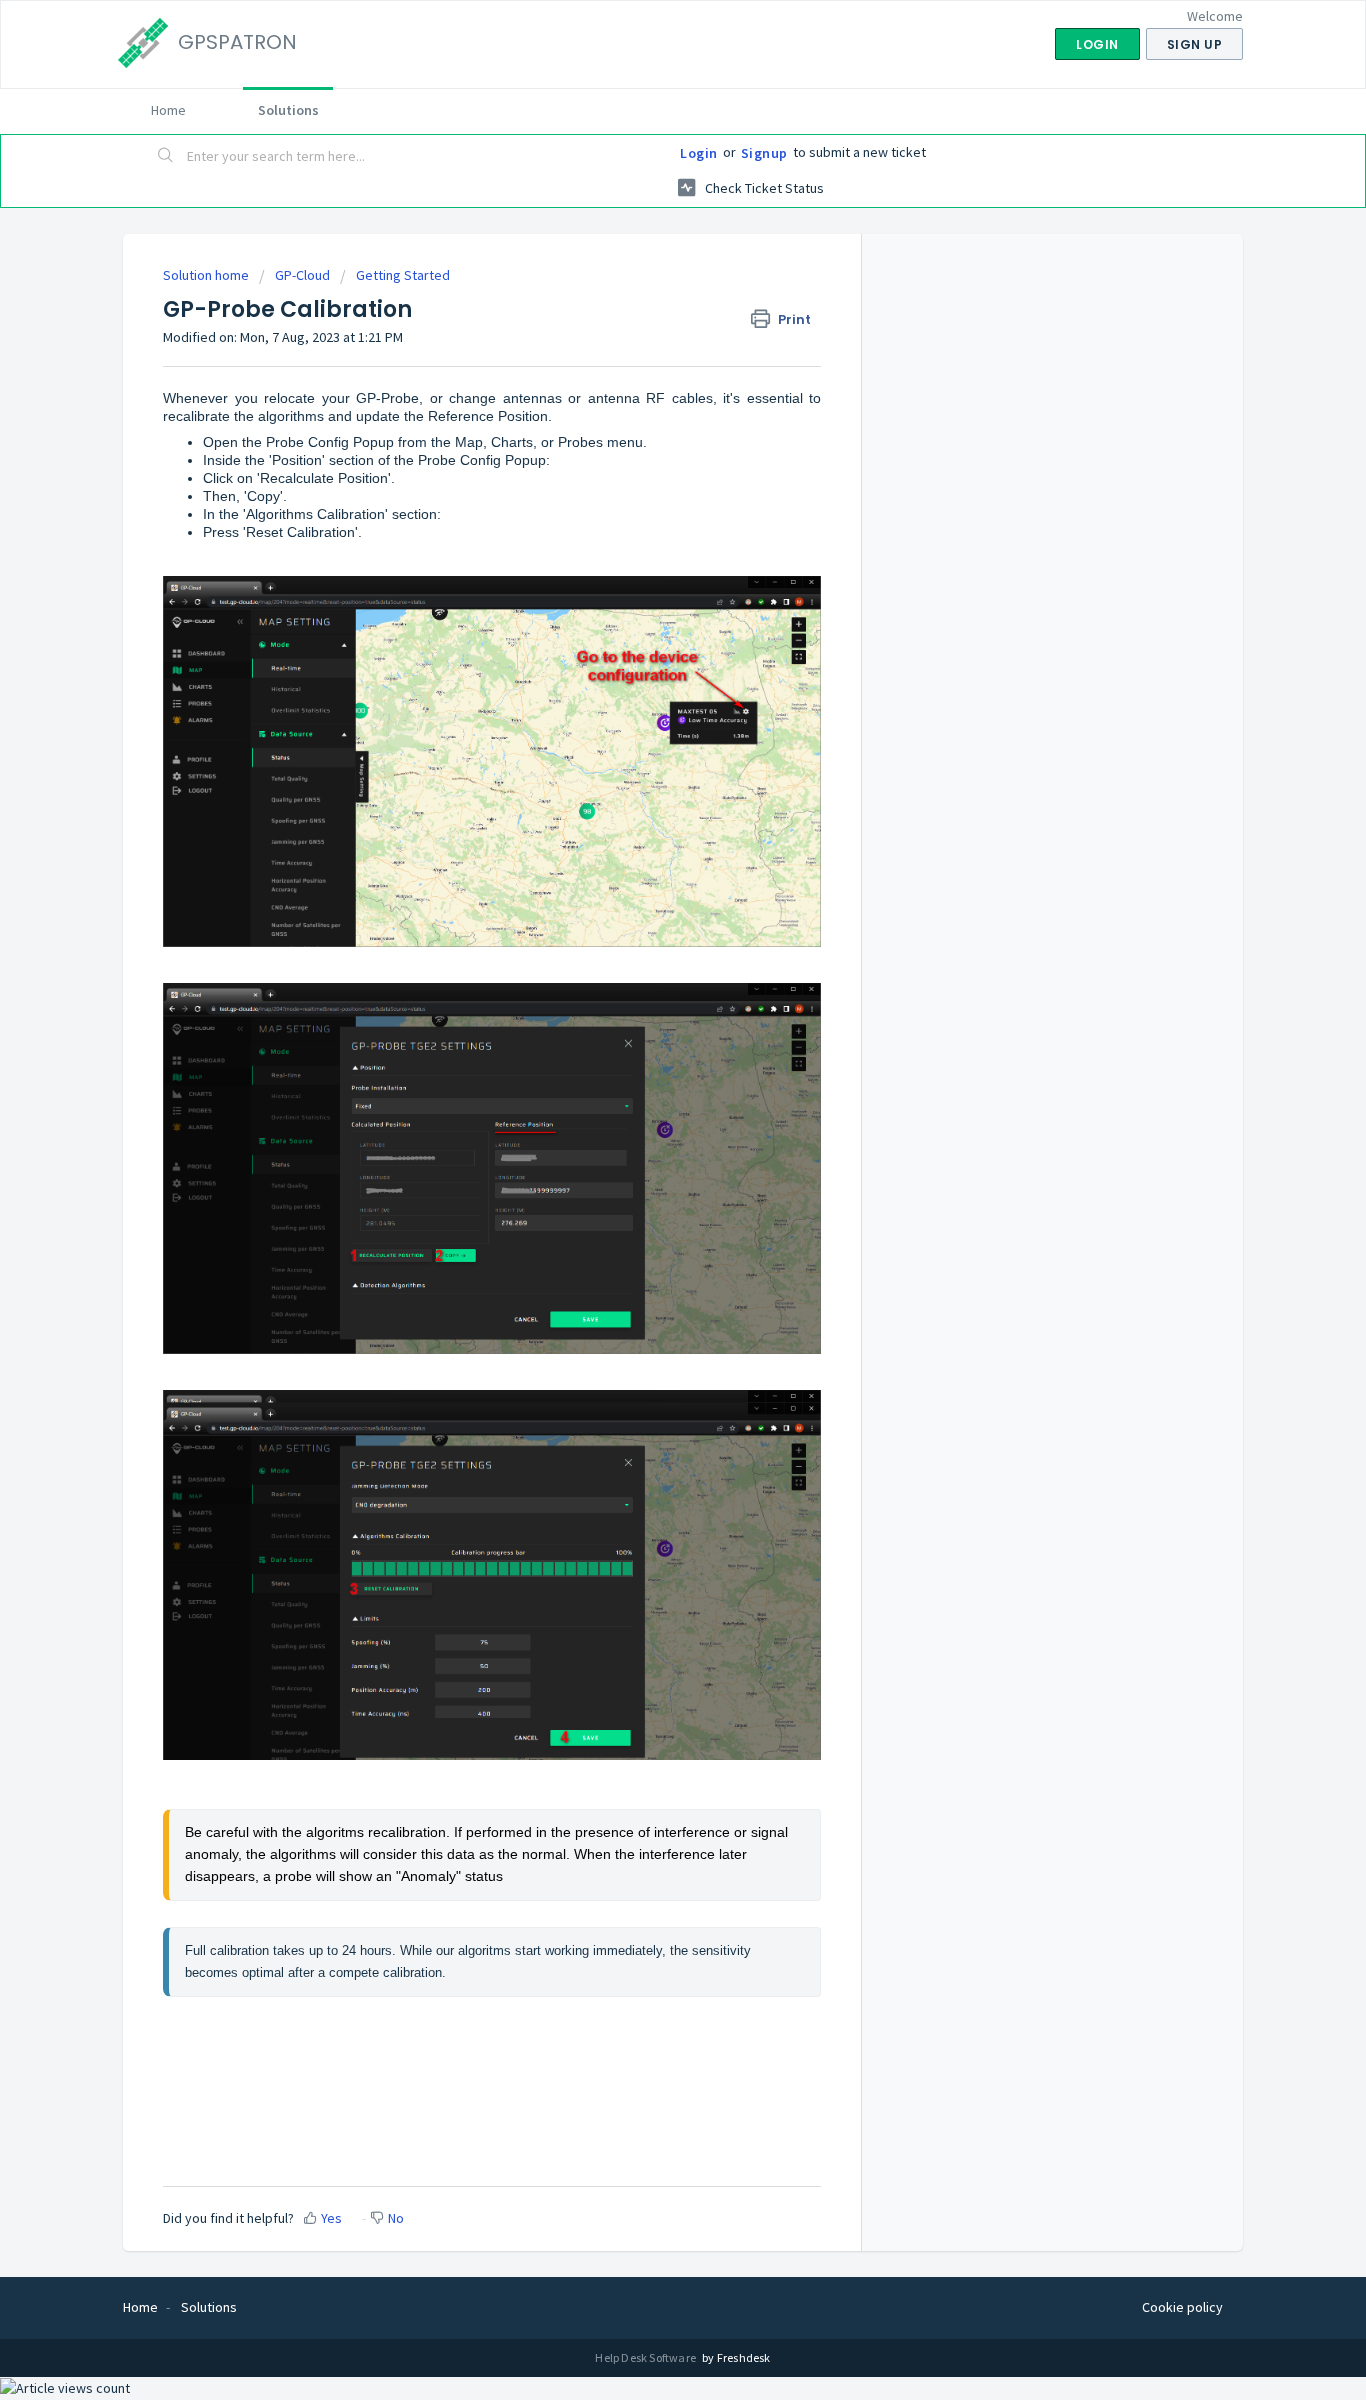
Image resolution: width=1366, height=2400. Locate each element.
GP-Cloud (302, 275)
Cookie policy (1182, 2307)
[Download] (646, 963)
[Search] (166, 157)
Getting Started (403, 275)
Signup (764, 153)
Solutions (288, 110)
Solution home (207, 275)
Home (168, 110)
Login (699, 153)
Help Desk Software (646, 2357)
